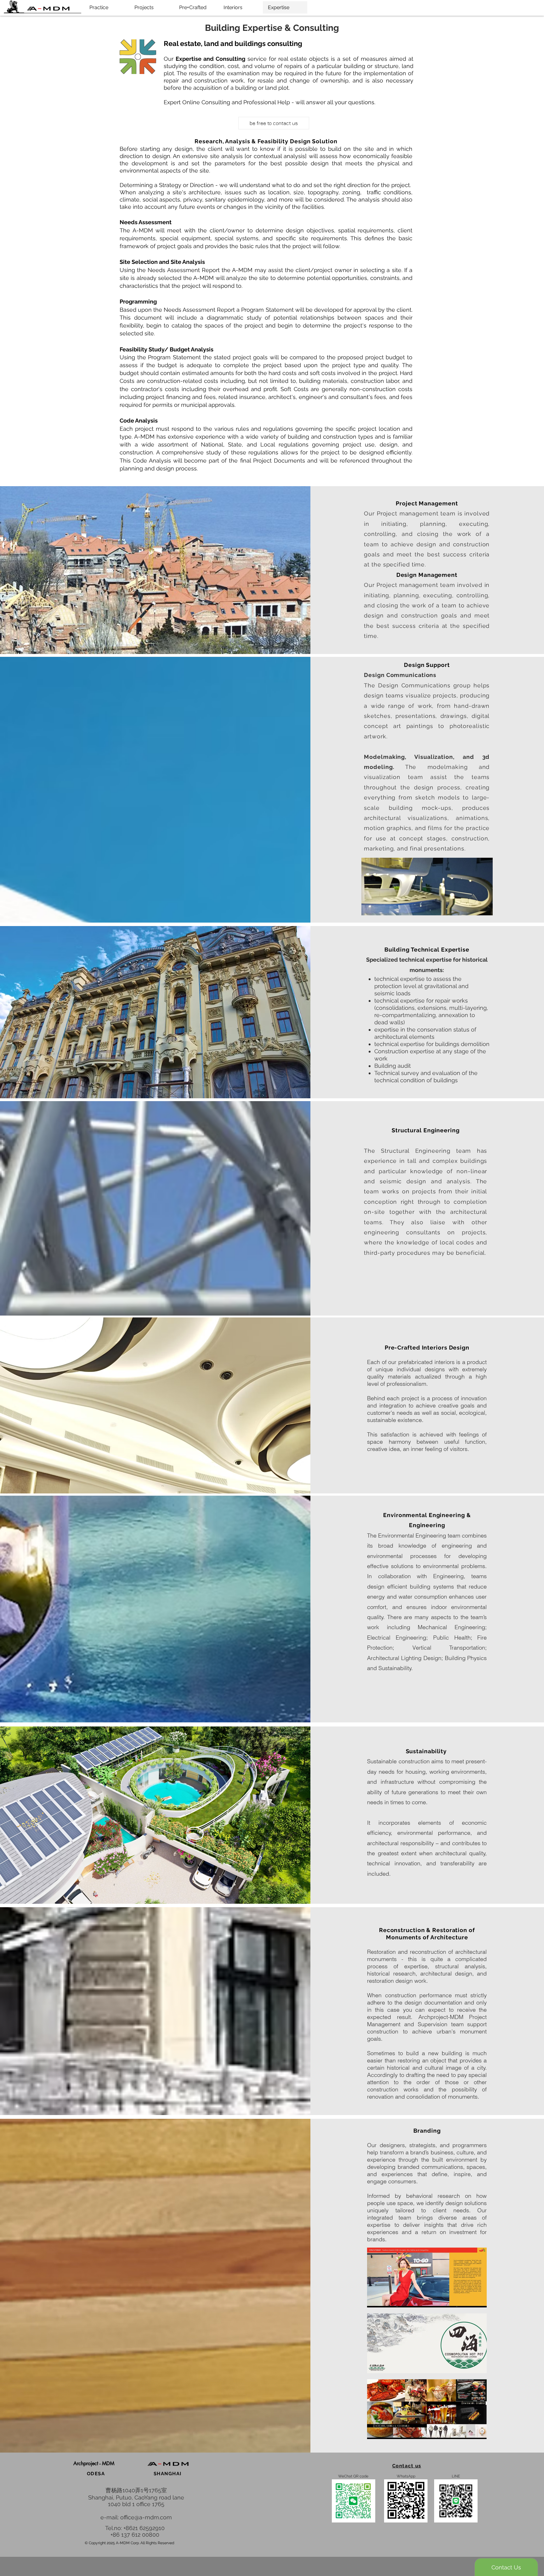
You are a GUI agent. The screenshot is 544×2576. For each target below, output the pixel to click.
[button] (94, 2464)
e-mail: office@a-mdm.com (136, 2517)
